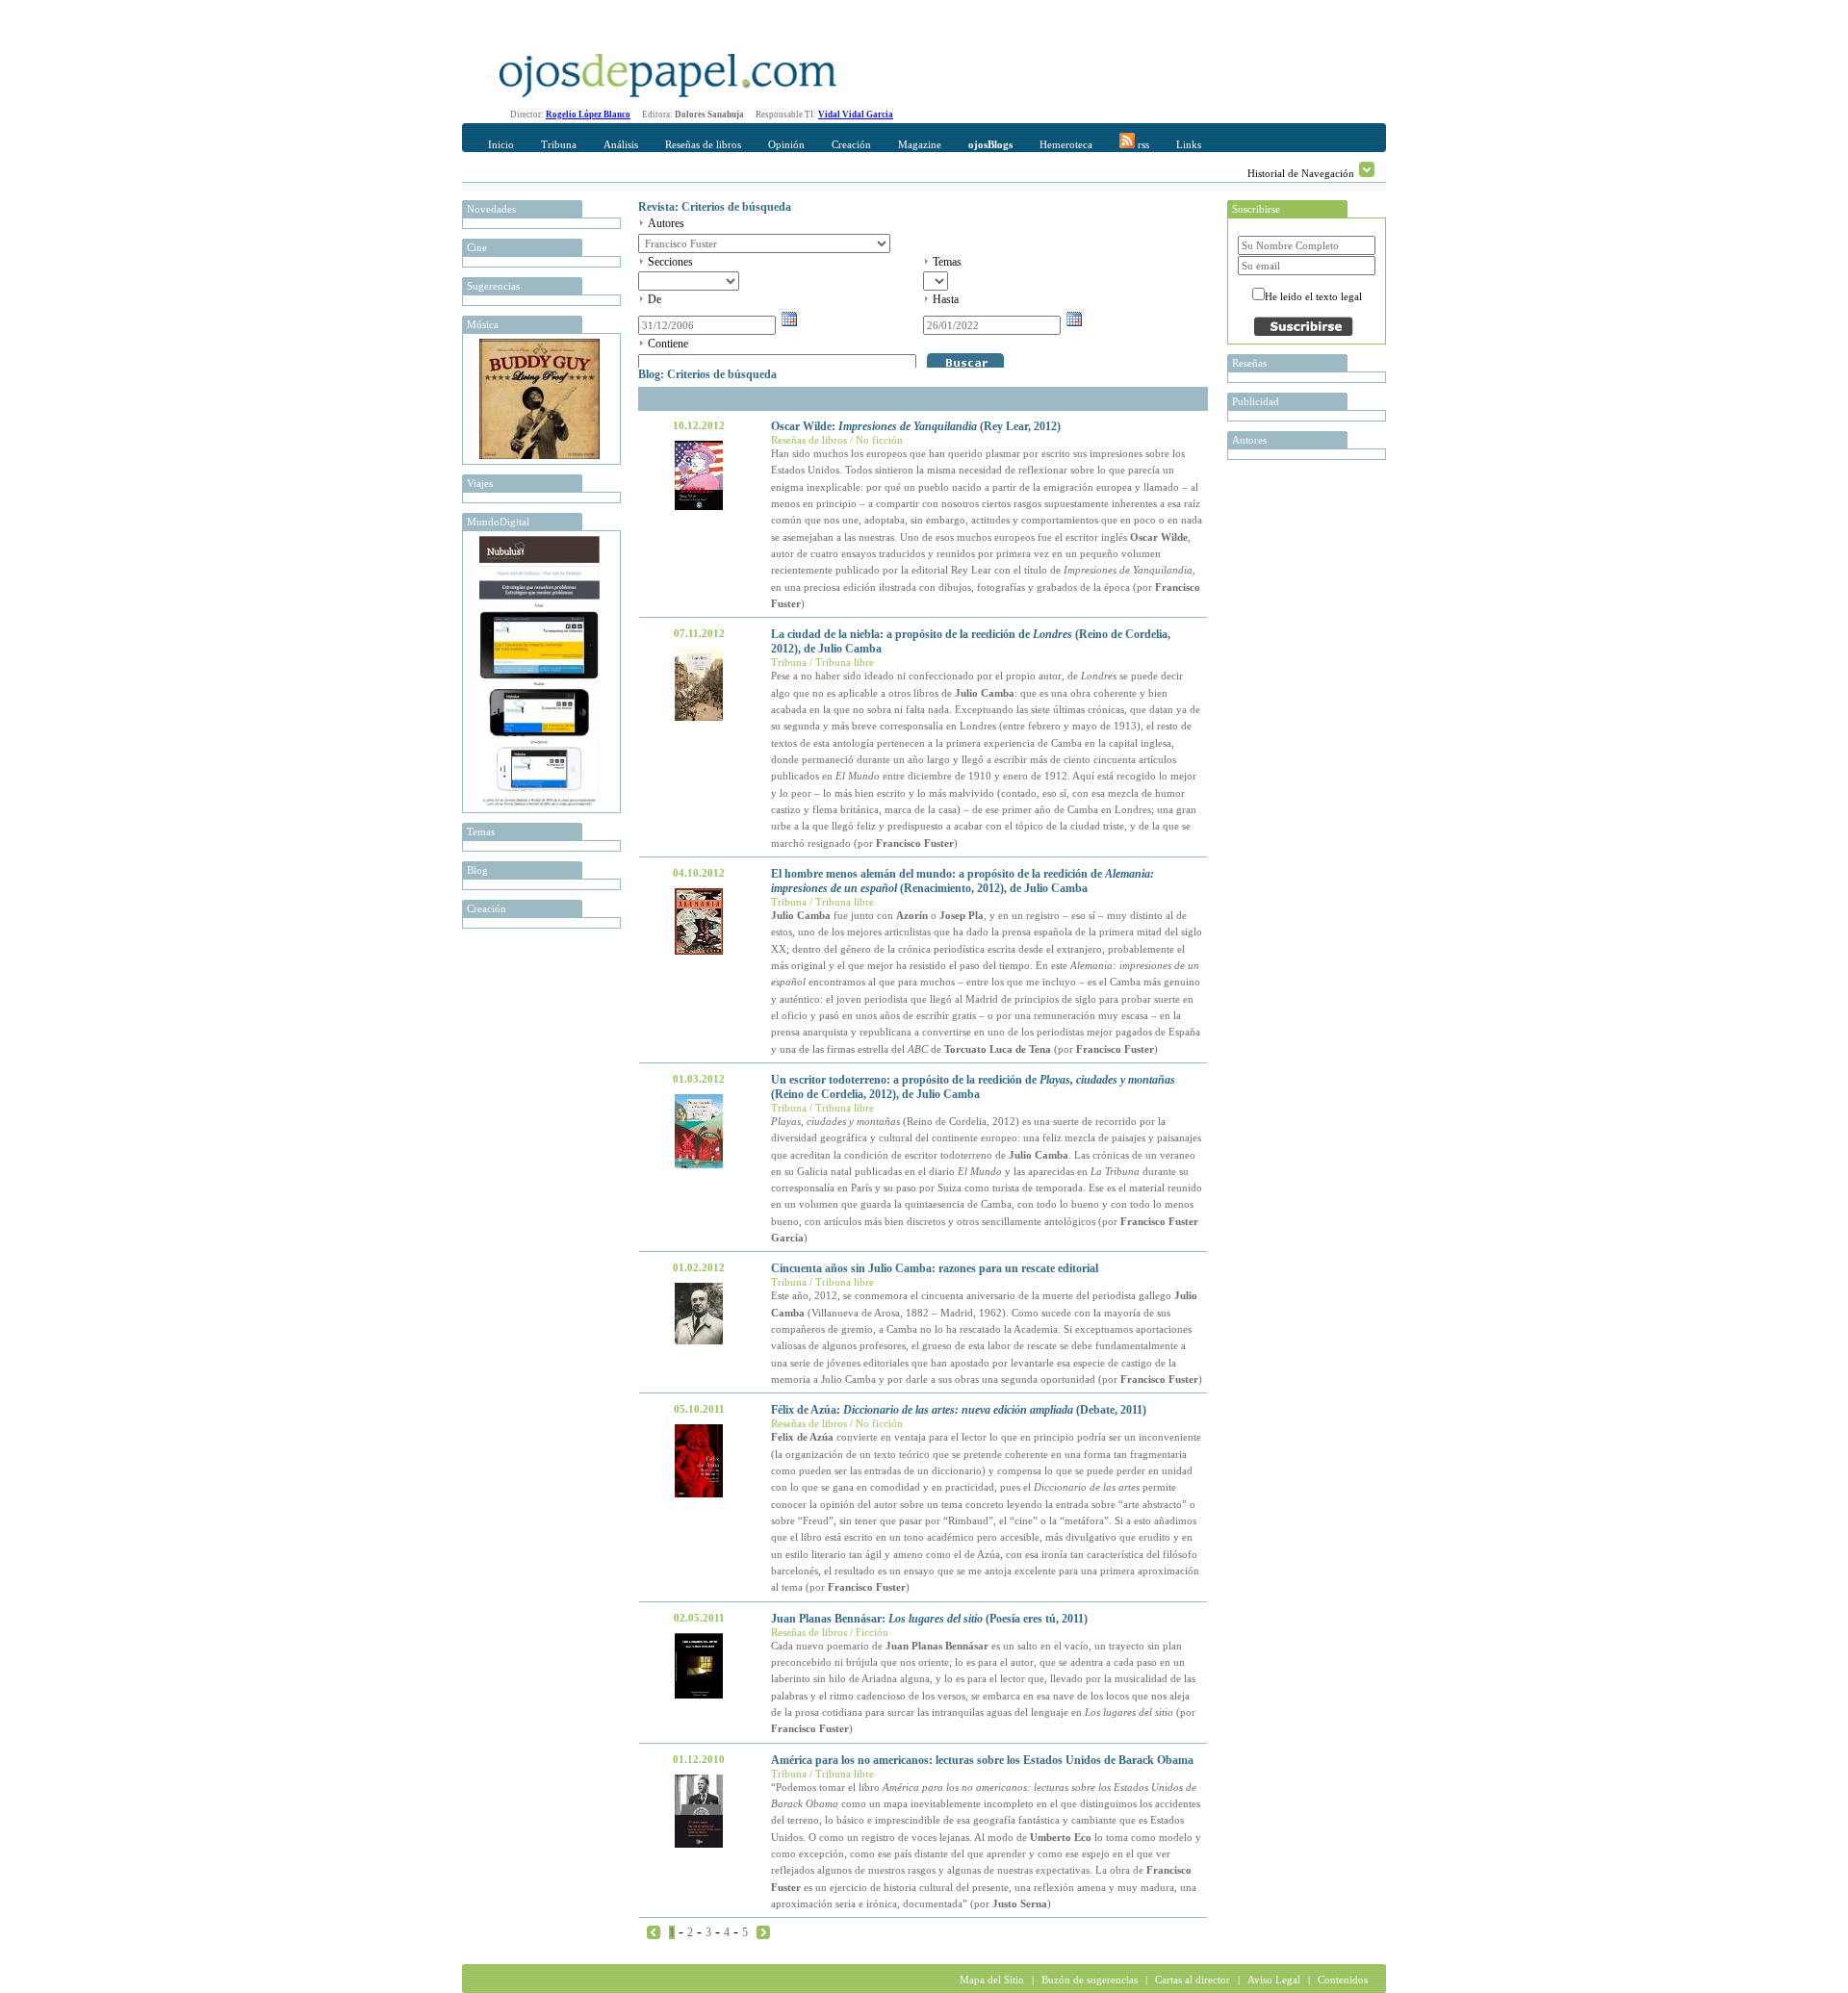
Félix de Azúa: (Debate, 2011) (959, 1410)
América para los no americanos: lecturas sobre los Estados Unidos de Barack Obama (982, 1760)
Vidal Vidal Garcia (856, 115)
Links (1189, 144)
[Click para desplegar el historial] (1367, 169)
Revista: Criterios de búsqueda (715, 207)
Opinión (786, 144)
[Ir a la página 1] (654, 1931)
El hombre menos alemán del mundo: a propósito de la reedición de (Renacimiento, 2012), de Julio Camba (962, 881)
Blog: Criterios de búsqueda (707, 374)
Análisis (621, 144)
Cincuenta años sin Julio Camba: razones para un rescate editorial (935, 1268)
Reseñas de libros (703, 144)
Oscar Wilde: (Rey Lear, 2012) (916, 426)
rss (1142, 144)
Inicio (501, 144)
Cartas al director (1193, 1980)
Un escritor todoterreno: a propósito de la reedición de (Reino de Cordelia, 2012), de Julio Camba (973, 1087)
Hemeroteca (1066, 144)
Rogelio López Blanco (588, 115)
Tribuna (559, 144)
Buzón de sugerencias (1090, 1980)
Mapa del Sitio (992, 1980)
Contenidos (1343, 1980)
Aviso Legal (1274, 1980)
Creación (851, 144)
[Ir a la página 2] (763, 1931)
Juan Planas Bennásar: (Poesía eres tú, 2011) (929, 1619)
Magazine (920, 144)
